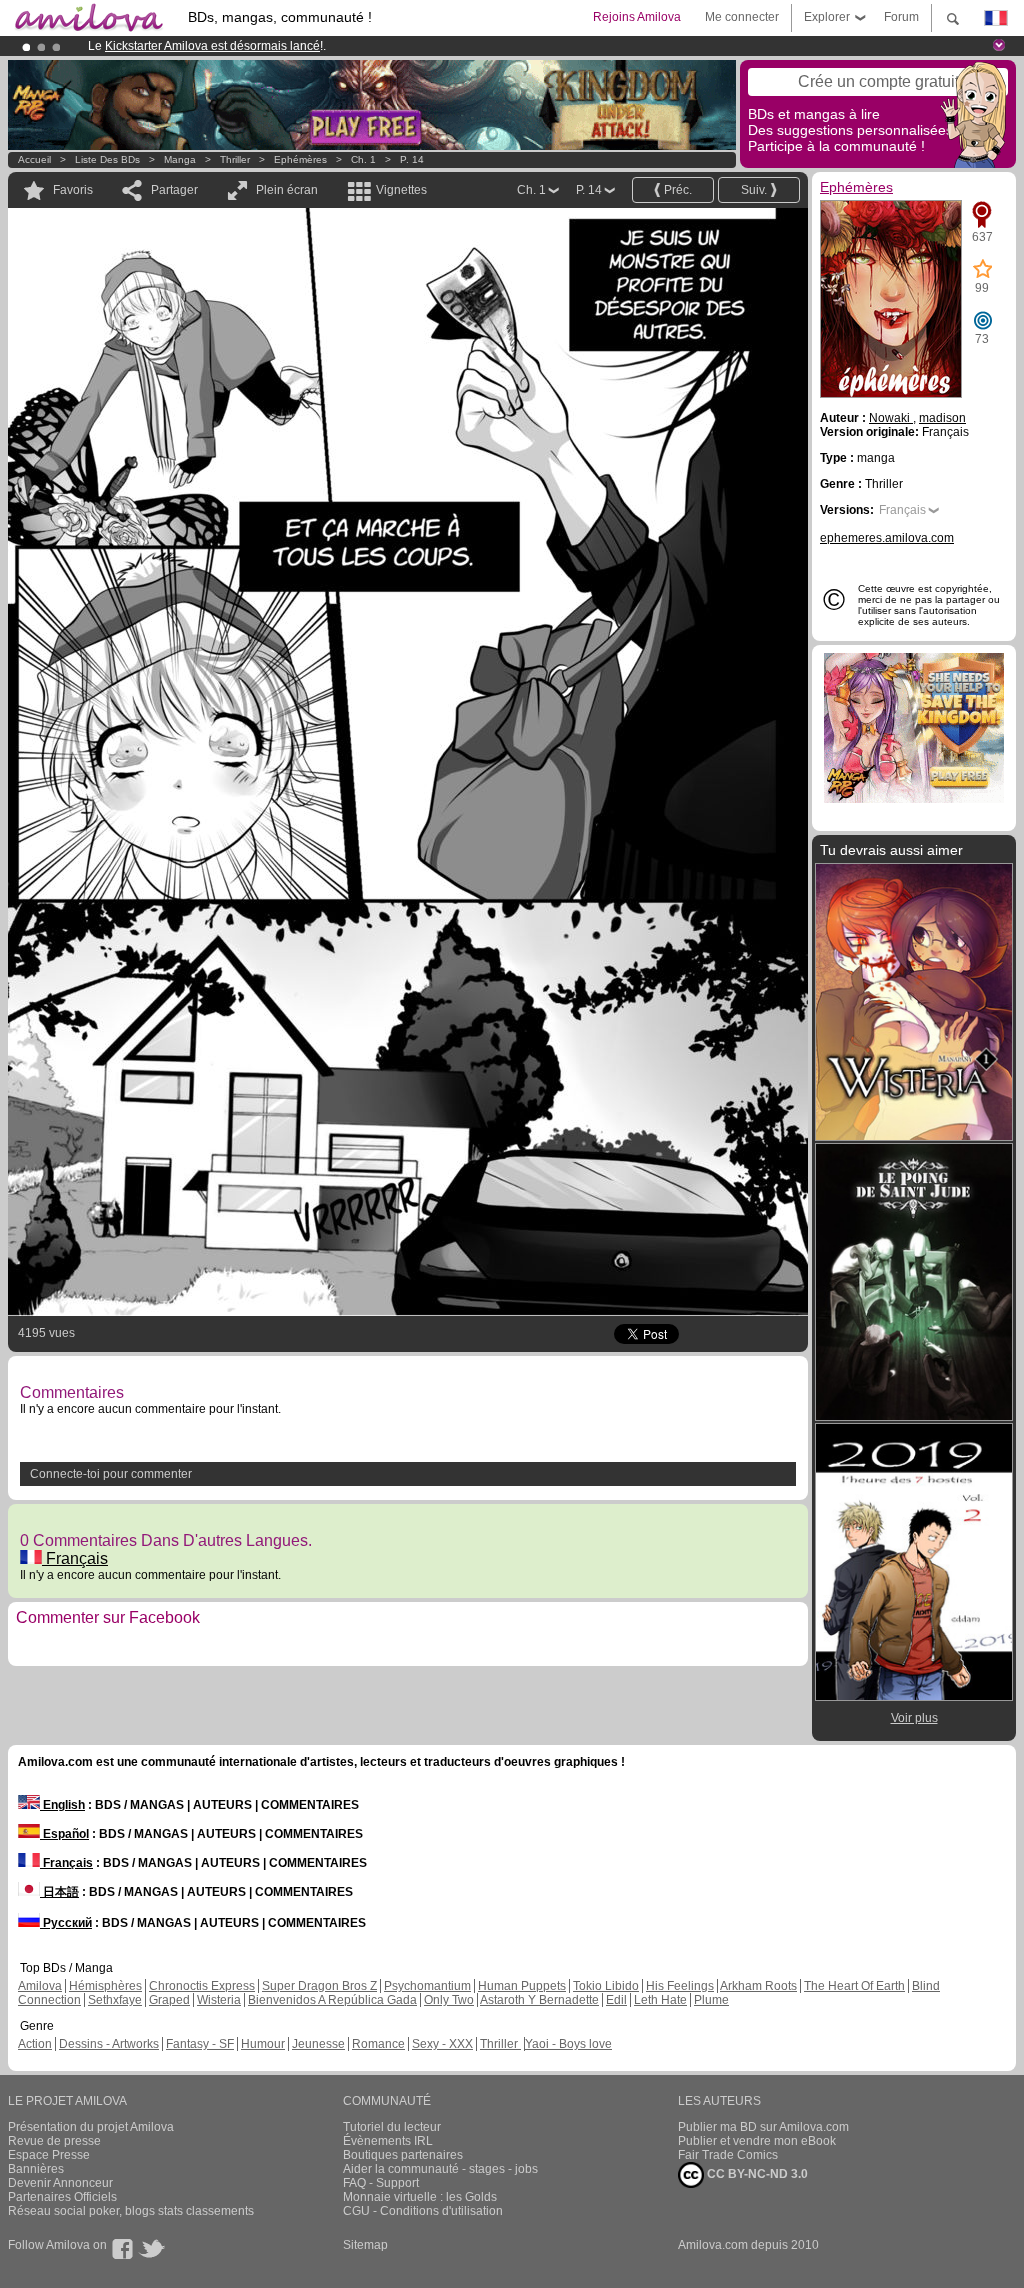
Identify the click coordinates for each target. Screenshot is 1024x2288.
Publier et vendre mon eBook (757, 2141)
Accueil (34, 159)
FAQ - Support (381, 2183)
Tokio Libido (606, 1986)
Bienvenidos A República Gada (332, 2000)
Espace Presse (49, 2155)
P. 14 (412, 159)
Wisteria (219, 2000)
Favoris (73, 190)
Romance (378, 2044)
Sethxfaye (115, 2000)
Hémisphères (105, 1986)
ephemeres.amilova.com (887, 538)
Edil (616, 2000)
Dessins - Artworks (109, 2044)
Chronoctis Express (202, 1986)
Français (75, 1558)
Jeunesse (318, 2044)
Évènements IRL (388, 2141)
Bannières (36, 2169)
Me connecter (742, 17)
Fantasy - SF (200, 2044)
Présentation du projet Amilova (91, 2127)
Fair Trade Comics (728, 2155)
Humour (263, 2044)
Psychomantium (427, 1986)
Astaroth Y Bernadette (539, 2000)
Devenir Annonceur (60, 2183)
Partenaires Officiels (62, 2197)
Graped (169, 2000)
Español (64, 1834)
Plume (711, 2000)
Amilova (40, 1986)
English (62, 1805)
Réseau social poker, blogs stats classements (131, 2211)
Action (35, 2044)
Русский (66, 1923)
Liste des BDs (107, 159)
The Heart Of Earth (854, 1986)
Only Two (449, 2000)
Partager (174, 190)
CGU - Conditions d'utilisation (423, 2211)
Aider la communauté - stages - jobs (440, 2169)
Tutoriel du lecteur (392, 2127)
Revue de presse (54, 2141)
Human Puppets (522, 1986)
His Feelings (680, 1986)
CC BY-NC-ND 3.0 (756, 2174)
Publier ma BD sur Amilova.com (763, 2127)
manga (180, 159)
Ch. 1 (363, 159)
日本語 (59, 1892)
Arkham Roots (758, 1986)
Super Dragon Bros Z (319, 1986)
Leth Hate (660, 2000)
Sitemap (365, 2245)
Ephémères (300, 159)
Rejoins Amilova (637, 17)
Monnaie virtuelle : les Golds (420, 2197)
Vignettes (401, 190)
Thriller (236, 159)
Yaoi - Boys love (568, 2044)
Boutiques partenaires (403, 2155)
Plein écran (287, 190)
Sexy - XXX (442, 2044)
